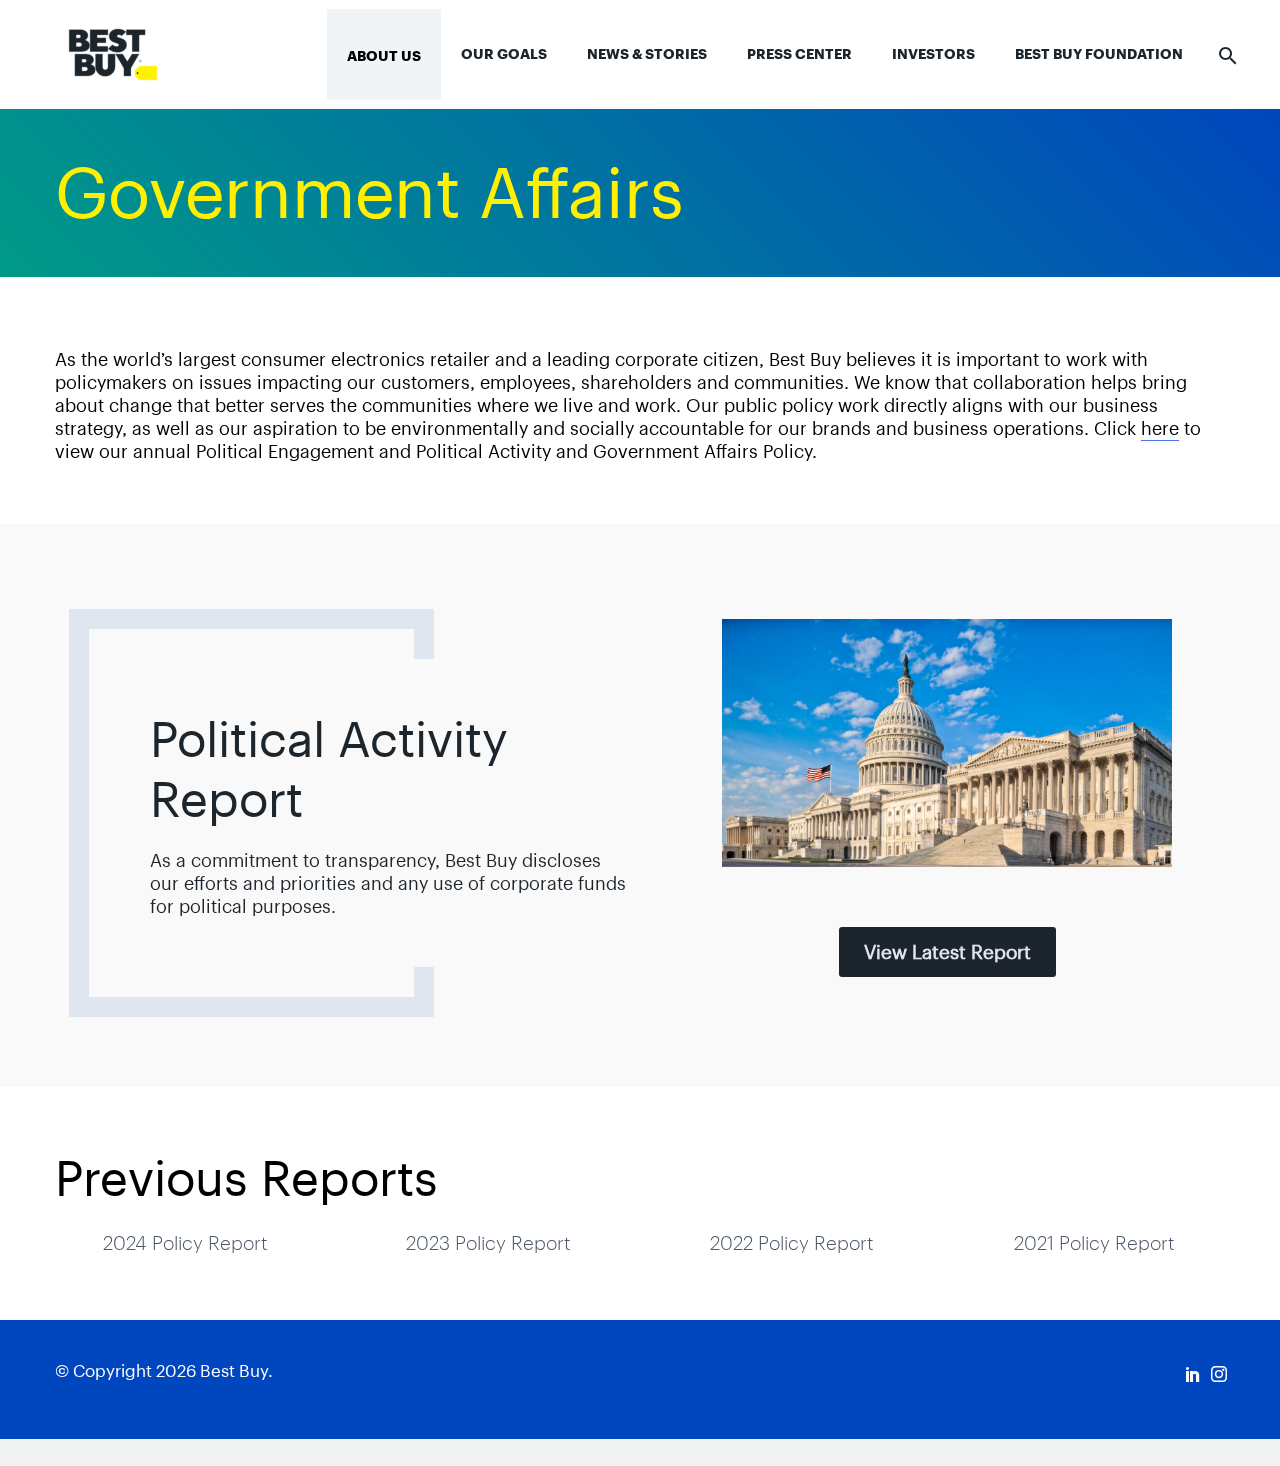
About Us (384, 56)
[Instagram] (1219, 1374)
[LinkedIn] (1193, 1374)
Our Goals (504, 54)
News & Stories (647, 54)
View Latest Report (947, 952)
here (1160, 428)
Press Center (799, 54)
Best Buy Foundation (1099, 54)
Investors (933, 54)
